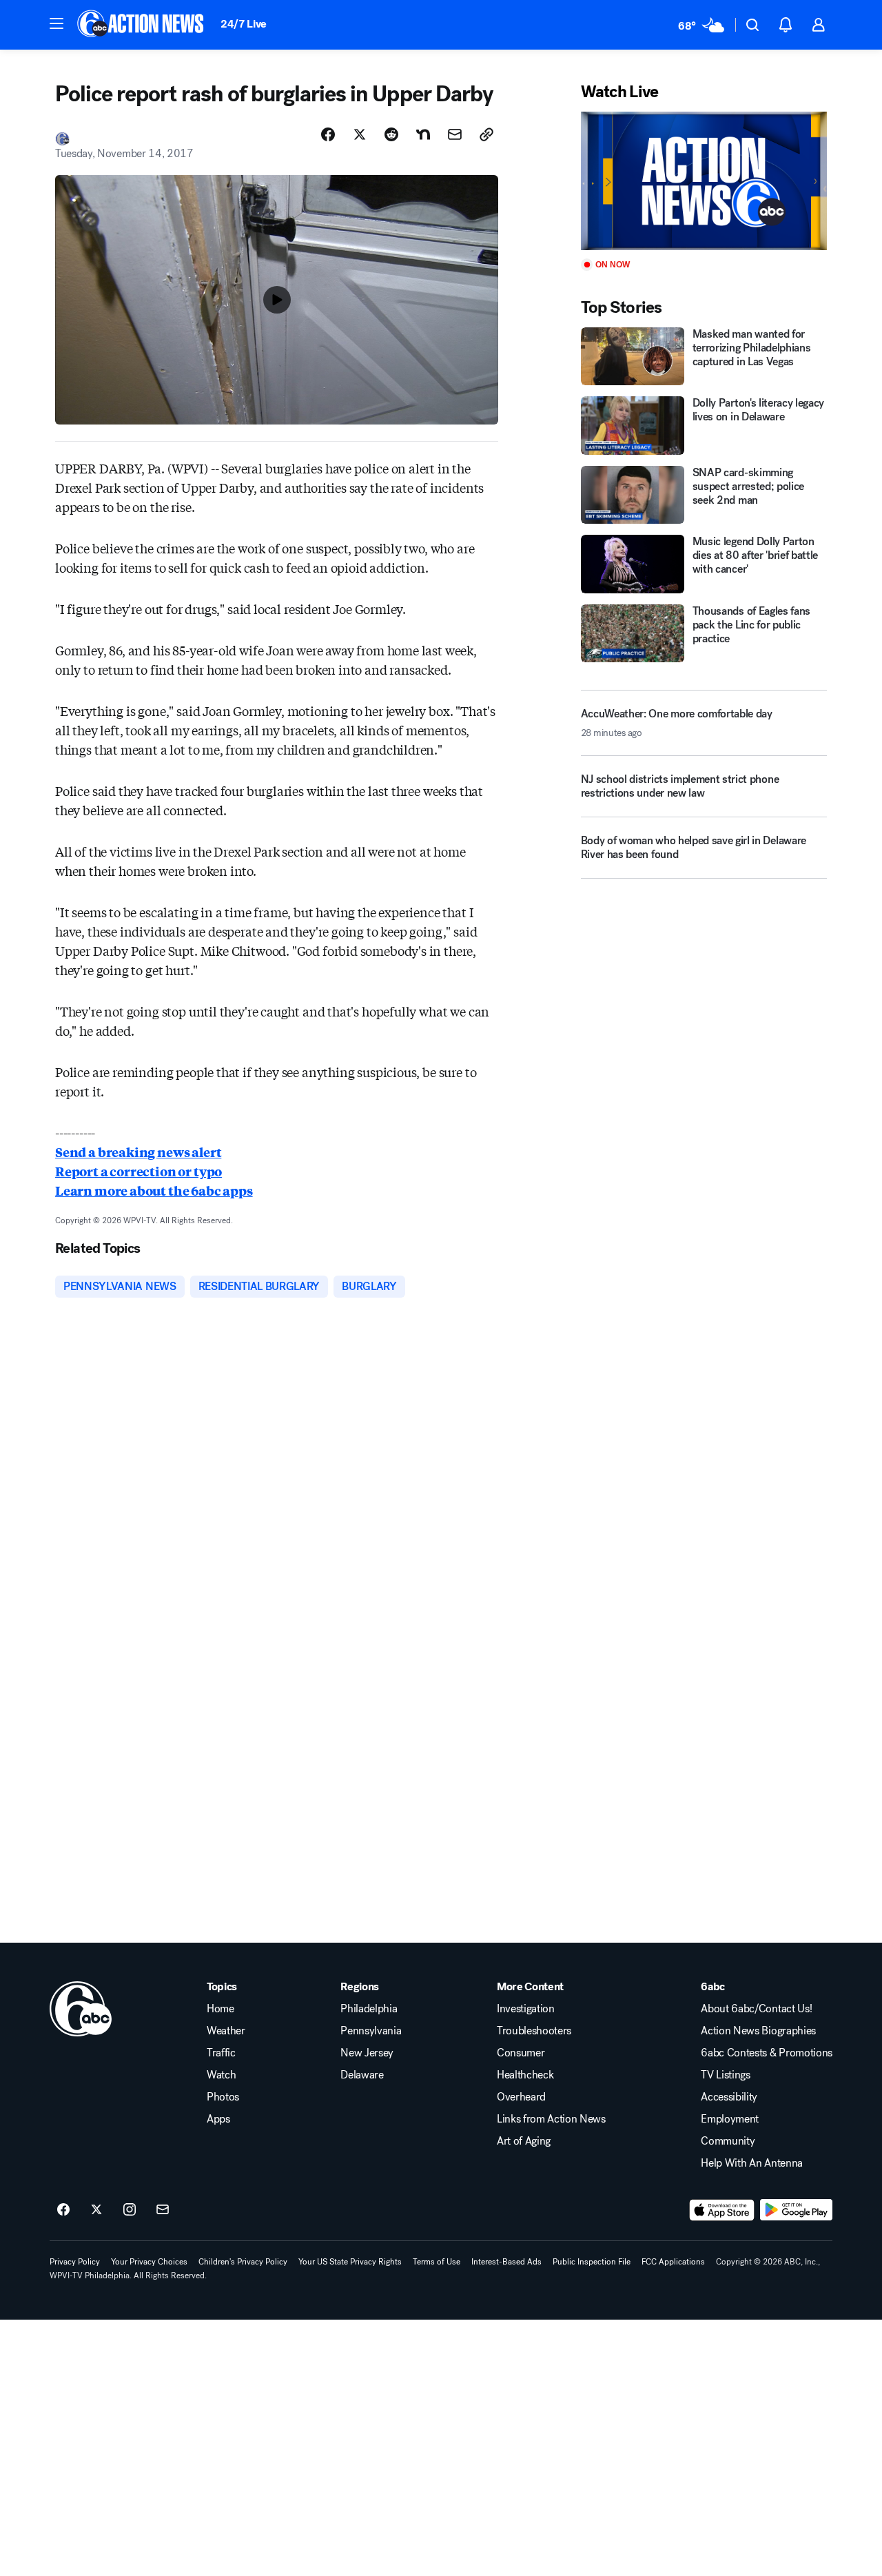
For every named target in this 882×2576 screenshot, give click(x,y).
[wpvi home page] (81, 2009)
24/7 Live (244, 24)
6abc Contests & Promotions (767, 2053)
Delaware (362, 2075)
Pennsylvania (371, 2031)
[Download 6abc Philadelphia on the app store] (722, 2210)
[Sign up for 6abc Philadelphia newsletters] (163, 2210)
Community (728, 2141)
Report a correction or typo (139, 1171)
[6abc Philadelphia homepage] (142, 25)
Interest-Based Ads (506, 2262)
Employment (730, 2119)
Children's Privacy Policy (243, 2262)
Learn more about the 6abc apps (154, 1190)
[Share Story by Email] (455, 134)
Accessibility (729, 2097)
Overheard (521, 2097)
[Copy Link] (486, 134)
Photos (223, 2097)
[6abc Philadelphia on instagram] (130, 2210)
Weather (226, 2031)
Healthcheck (525, 2075)
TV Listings (725, 2075)
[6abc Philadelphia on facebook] (63, 2210)
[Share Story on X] (360, 134)
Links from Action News (551, 2119)
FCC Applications (673, 2262)
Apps (218, 2119)
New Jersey (367, 2053)
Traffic (221, 2053)
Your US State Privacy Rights (350, 2262)
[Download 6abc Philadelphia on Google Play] (796, 2210)
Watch (221, 2075)
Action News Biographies (758, 2031)
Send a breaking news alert (138, 1152)
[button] (57, 23)
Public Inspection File (592, 2262)
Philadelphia (369, 2009)
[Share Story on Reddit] (391, 134)
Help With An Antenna (752, 2163)
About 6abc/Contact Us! (756, 2009)
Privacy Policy (75, 2262)
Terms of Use (437, 2262)
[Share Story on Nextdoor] (423, 134)
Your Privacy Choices (149, 2262)
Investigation (526, 2009)
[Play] (704, 181)
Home (220, 2009)
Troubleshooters (534, 2031)
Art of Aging (524, 2141)
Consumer (521, 2053)
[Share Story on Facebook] (328, 134)
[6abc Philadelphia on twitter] (96, 2210)
